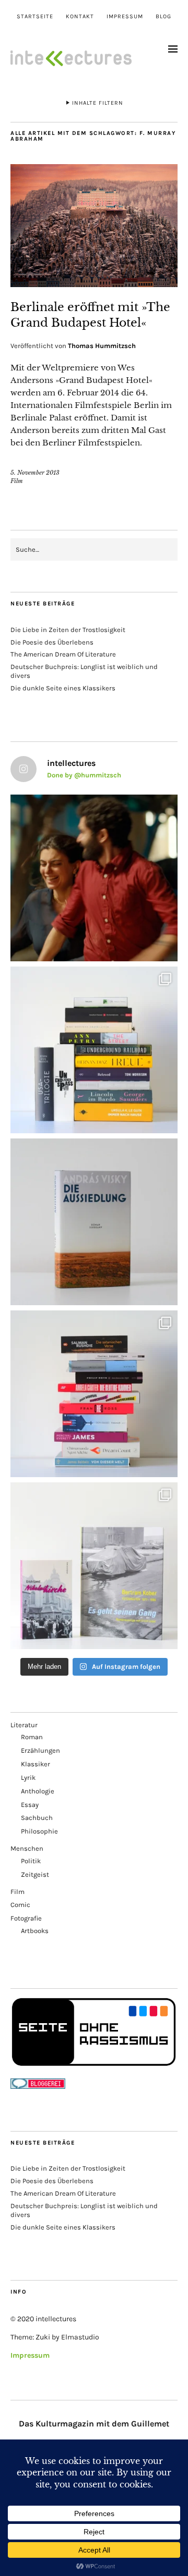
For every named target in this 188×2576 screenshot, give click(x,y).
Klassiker (36, 1764)
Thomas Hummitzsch (102, 346)
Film (17, 481)
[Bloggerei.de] (38, 2086)
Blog (163, 16)
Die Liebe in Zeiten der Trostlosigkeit (68, 630)
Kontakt (80, 16)
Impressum (125, 16)
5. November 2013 (35, 473)
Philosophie (39, 1831)
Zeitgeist (35, 1874)
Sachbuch (37, 1818)
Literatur (24, 1725)
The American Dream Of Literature (63, 654)
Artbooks (35, 1931)
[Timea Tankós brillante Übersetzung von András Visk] (94, 1222)
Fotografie (26, 1918)
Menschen (27, 1848)
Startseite (35, 16)
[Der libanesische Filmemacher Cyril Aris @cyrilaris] (94, 878)
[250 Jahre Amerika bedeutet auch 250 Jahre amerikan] (94, 1050)
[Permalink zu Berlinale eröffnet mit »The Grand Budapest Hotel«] (94, 284)
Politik (31, 1861)
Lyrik (28, 1778)
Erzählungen (40, 1750)
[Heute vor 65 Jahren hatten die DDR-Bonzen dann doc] (94, 1566)
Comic (20, 1905)
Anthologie (38, 1791)
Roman (32, 1737)
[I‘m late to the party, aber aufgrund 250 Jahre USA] (94, 1394)
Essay (30, 1805)
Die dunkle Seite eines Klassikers (63, 688)
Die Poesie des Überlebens (52, 642)
